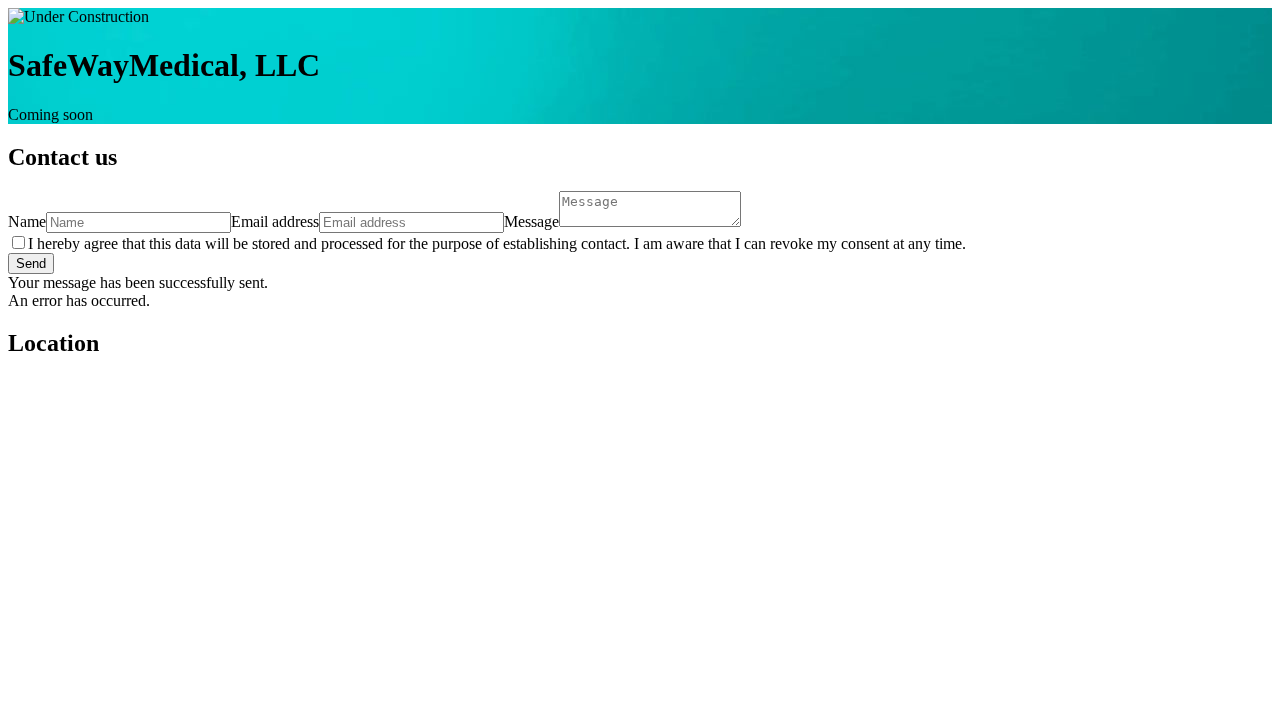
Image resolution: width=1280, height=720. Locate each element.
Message (531, 221)
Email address (275, 221)
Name (27, 221)
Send (31, 263)
